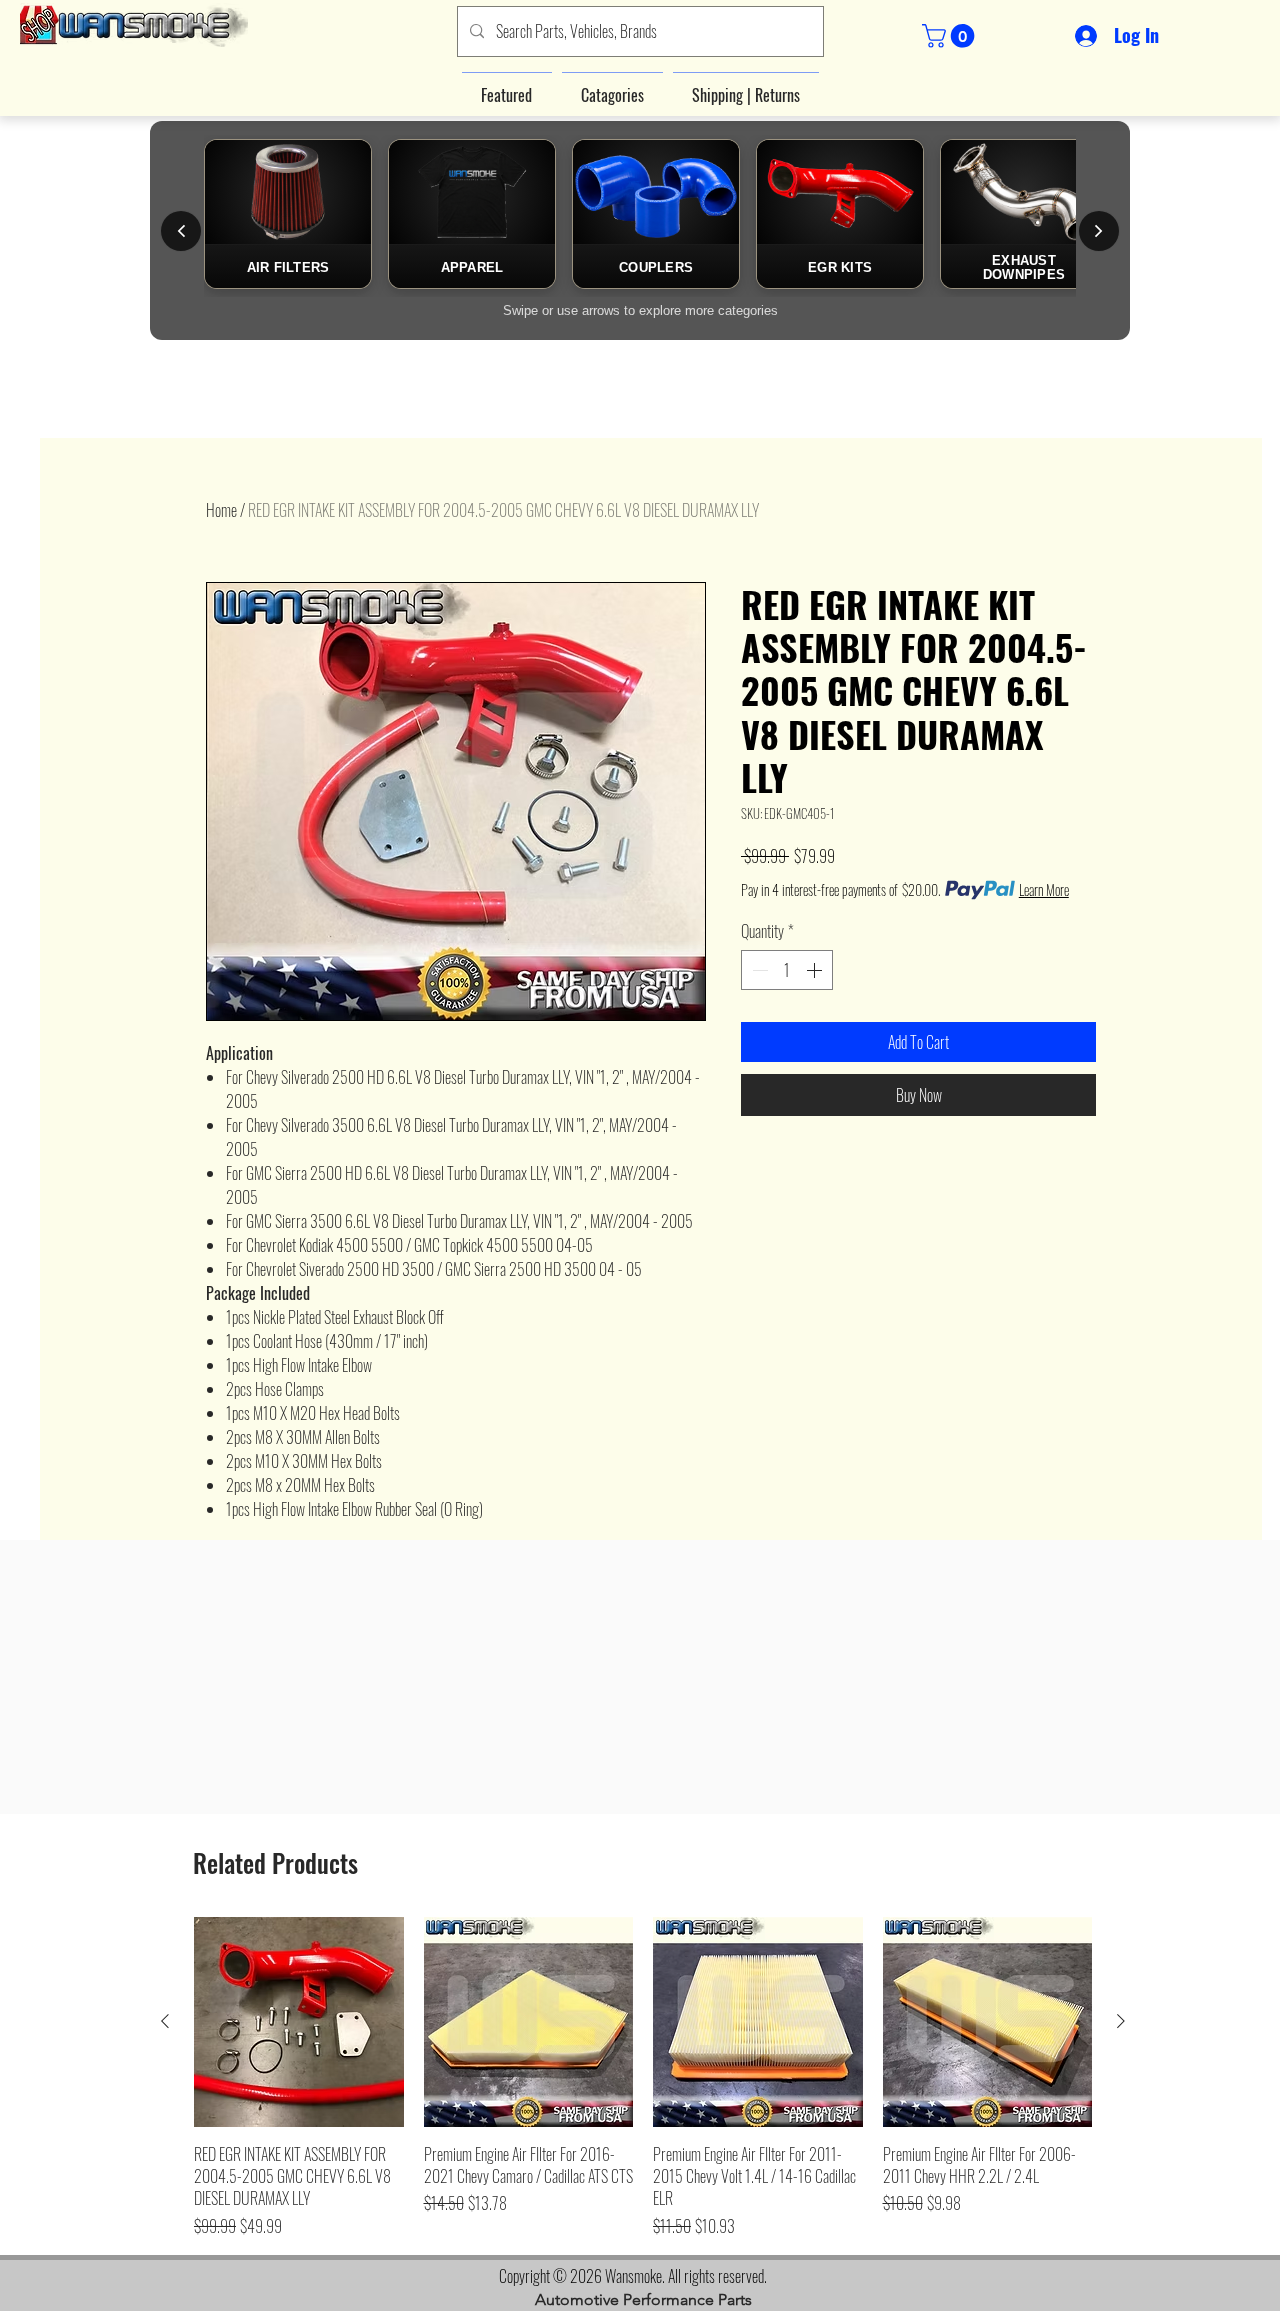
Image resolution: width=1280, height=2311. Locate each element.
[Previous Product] (165, 2021)
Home (221, 510)
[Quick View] (299, 2022)
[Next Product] (1121, 2021)
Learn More (1044, 890)
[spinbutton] (787, 970)
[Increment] (816, 970)
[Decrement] (758, 970)
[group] (643, 2077)
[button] (951, 36)
